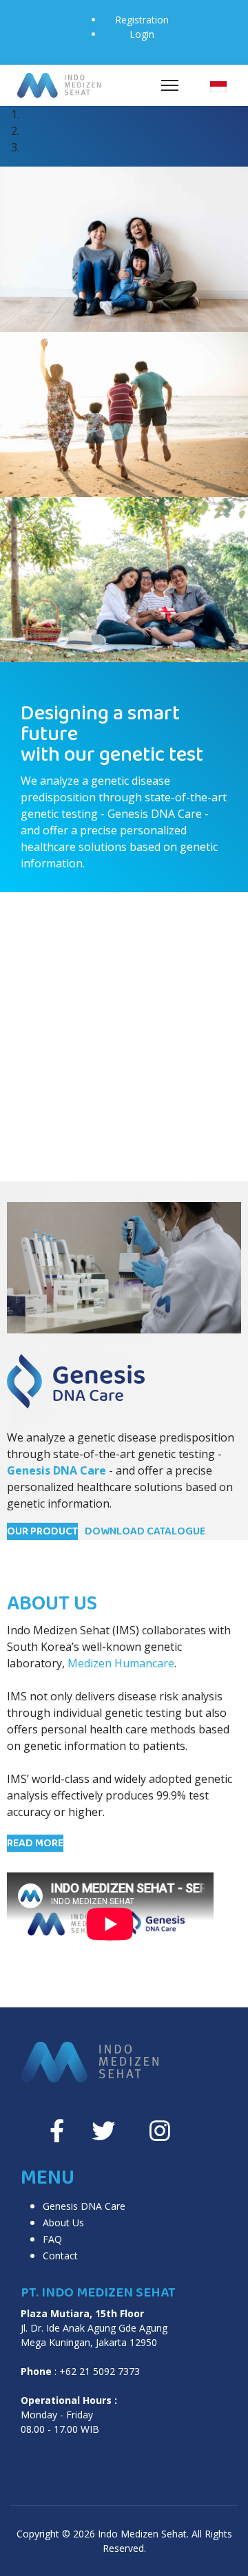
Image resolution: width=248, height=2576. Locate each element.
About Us (63, 2223)
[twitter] (103, 2131)
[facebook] (57, 2131)
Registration (142, 20)
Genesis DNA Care (84, 2206)
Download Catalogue (145, 1531)
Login (142, 34)
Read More (35, 1843)
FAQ (52, 2239)
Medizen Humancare (121, 1663)
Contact (60, 2256)
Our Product (42, 1531)
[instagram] (160, 2131)
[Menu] (170, 85)
